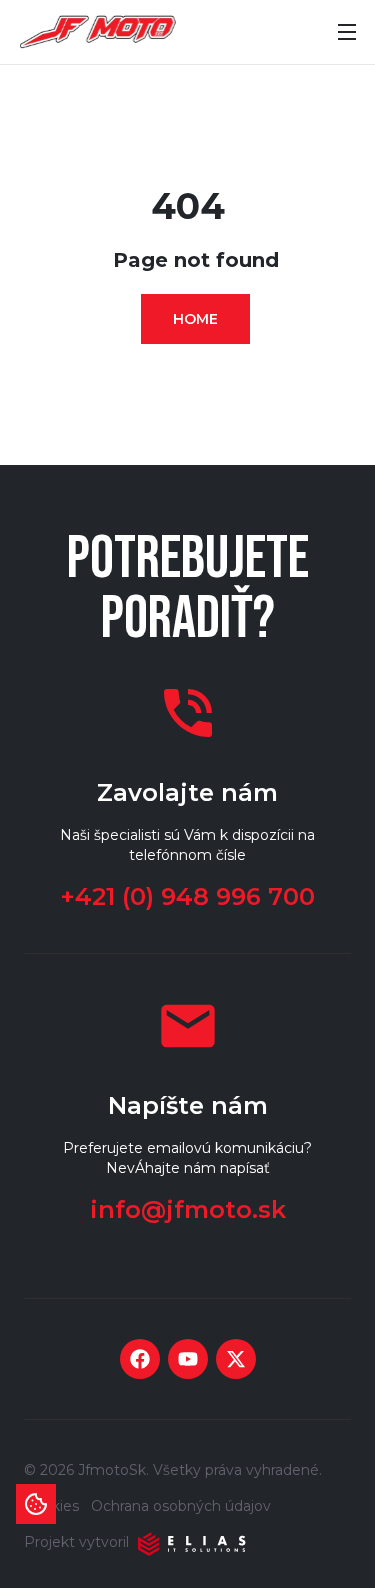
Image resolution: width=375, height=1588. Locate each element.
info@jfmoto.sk (188, 1209)
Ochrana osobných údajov (181, 1506)
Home (195, 319)
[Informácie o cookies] (36, 1504)
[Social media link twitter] (236, 1359)
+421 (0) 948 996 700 (187, 896)
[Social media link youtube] (188, 1359)
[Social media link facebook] (140, 1359)
